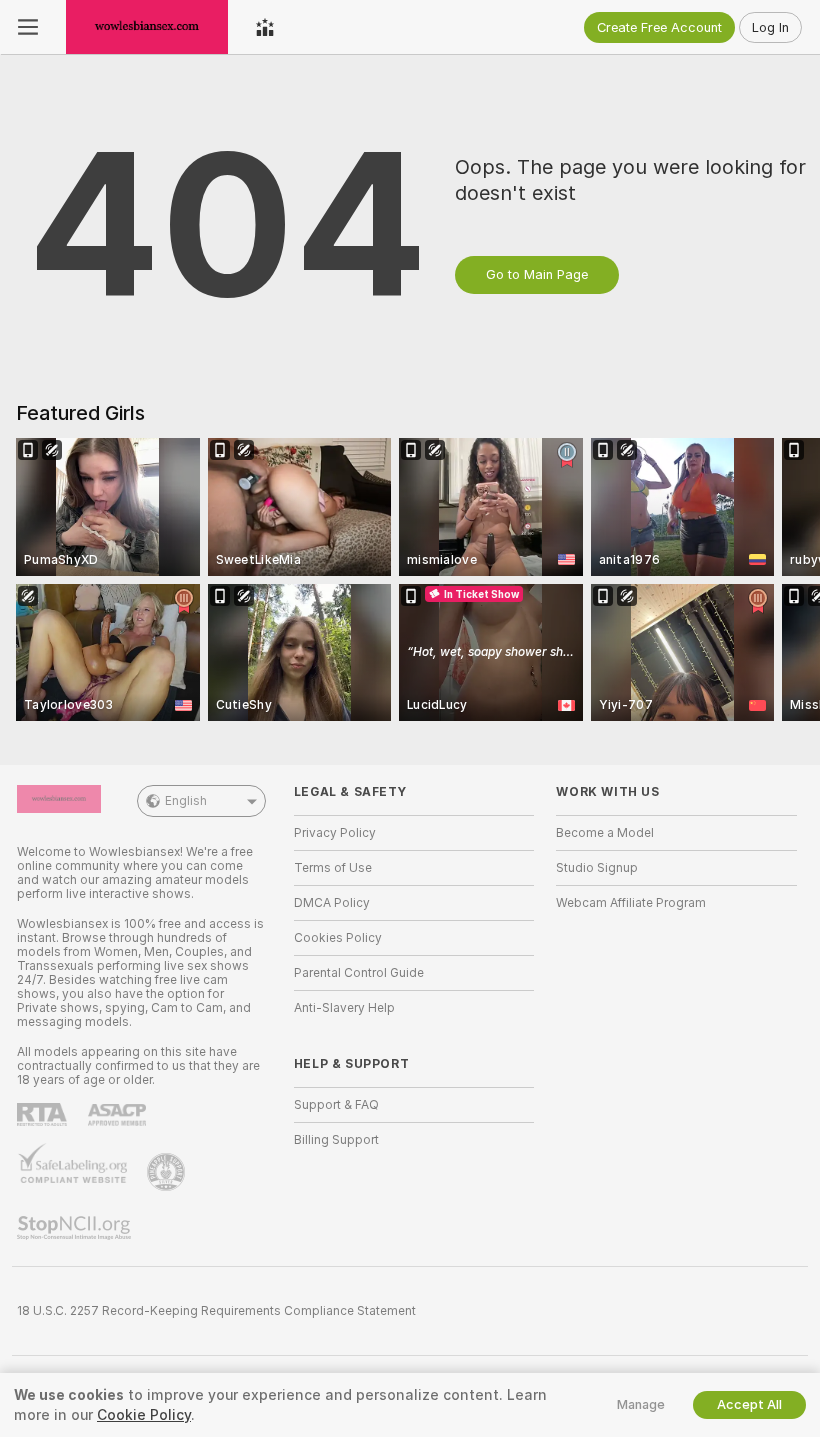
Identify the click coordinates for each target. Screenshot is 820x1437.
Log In (770, 27)
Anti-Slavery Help (344, 1008)
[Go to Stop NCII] (76, 1228)
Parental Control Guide (359, 973)
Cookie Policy (144, 1415)
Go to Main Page (537, 274)
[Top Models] (265, 27)
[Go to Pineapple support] (168, 1172)
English (186, 801)
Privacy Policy (335, 833)
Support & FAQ (336, 1105)
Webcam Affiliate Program (631, 903)
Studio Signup (597, 868)
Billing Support (336, 1140)
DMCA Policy (332, 903)
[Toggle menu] (28, 27)
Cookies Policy (338, 938)
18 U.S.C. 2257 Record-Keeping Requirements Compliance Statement (216, 1311)
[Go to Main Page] (147, 27)
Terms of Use (333, 868)
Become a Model (605, 833)
